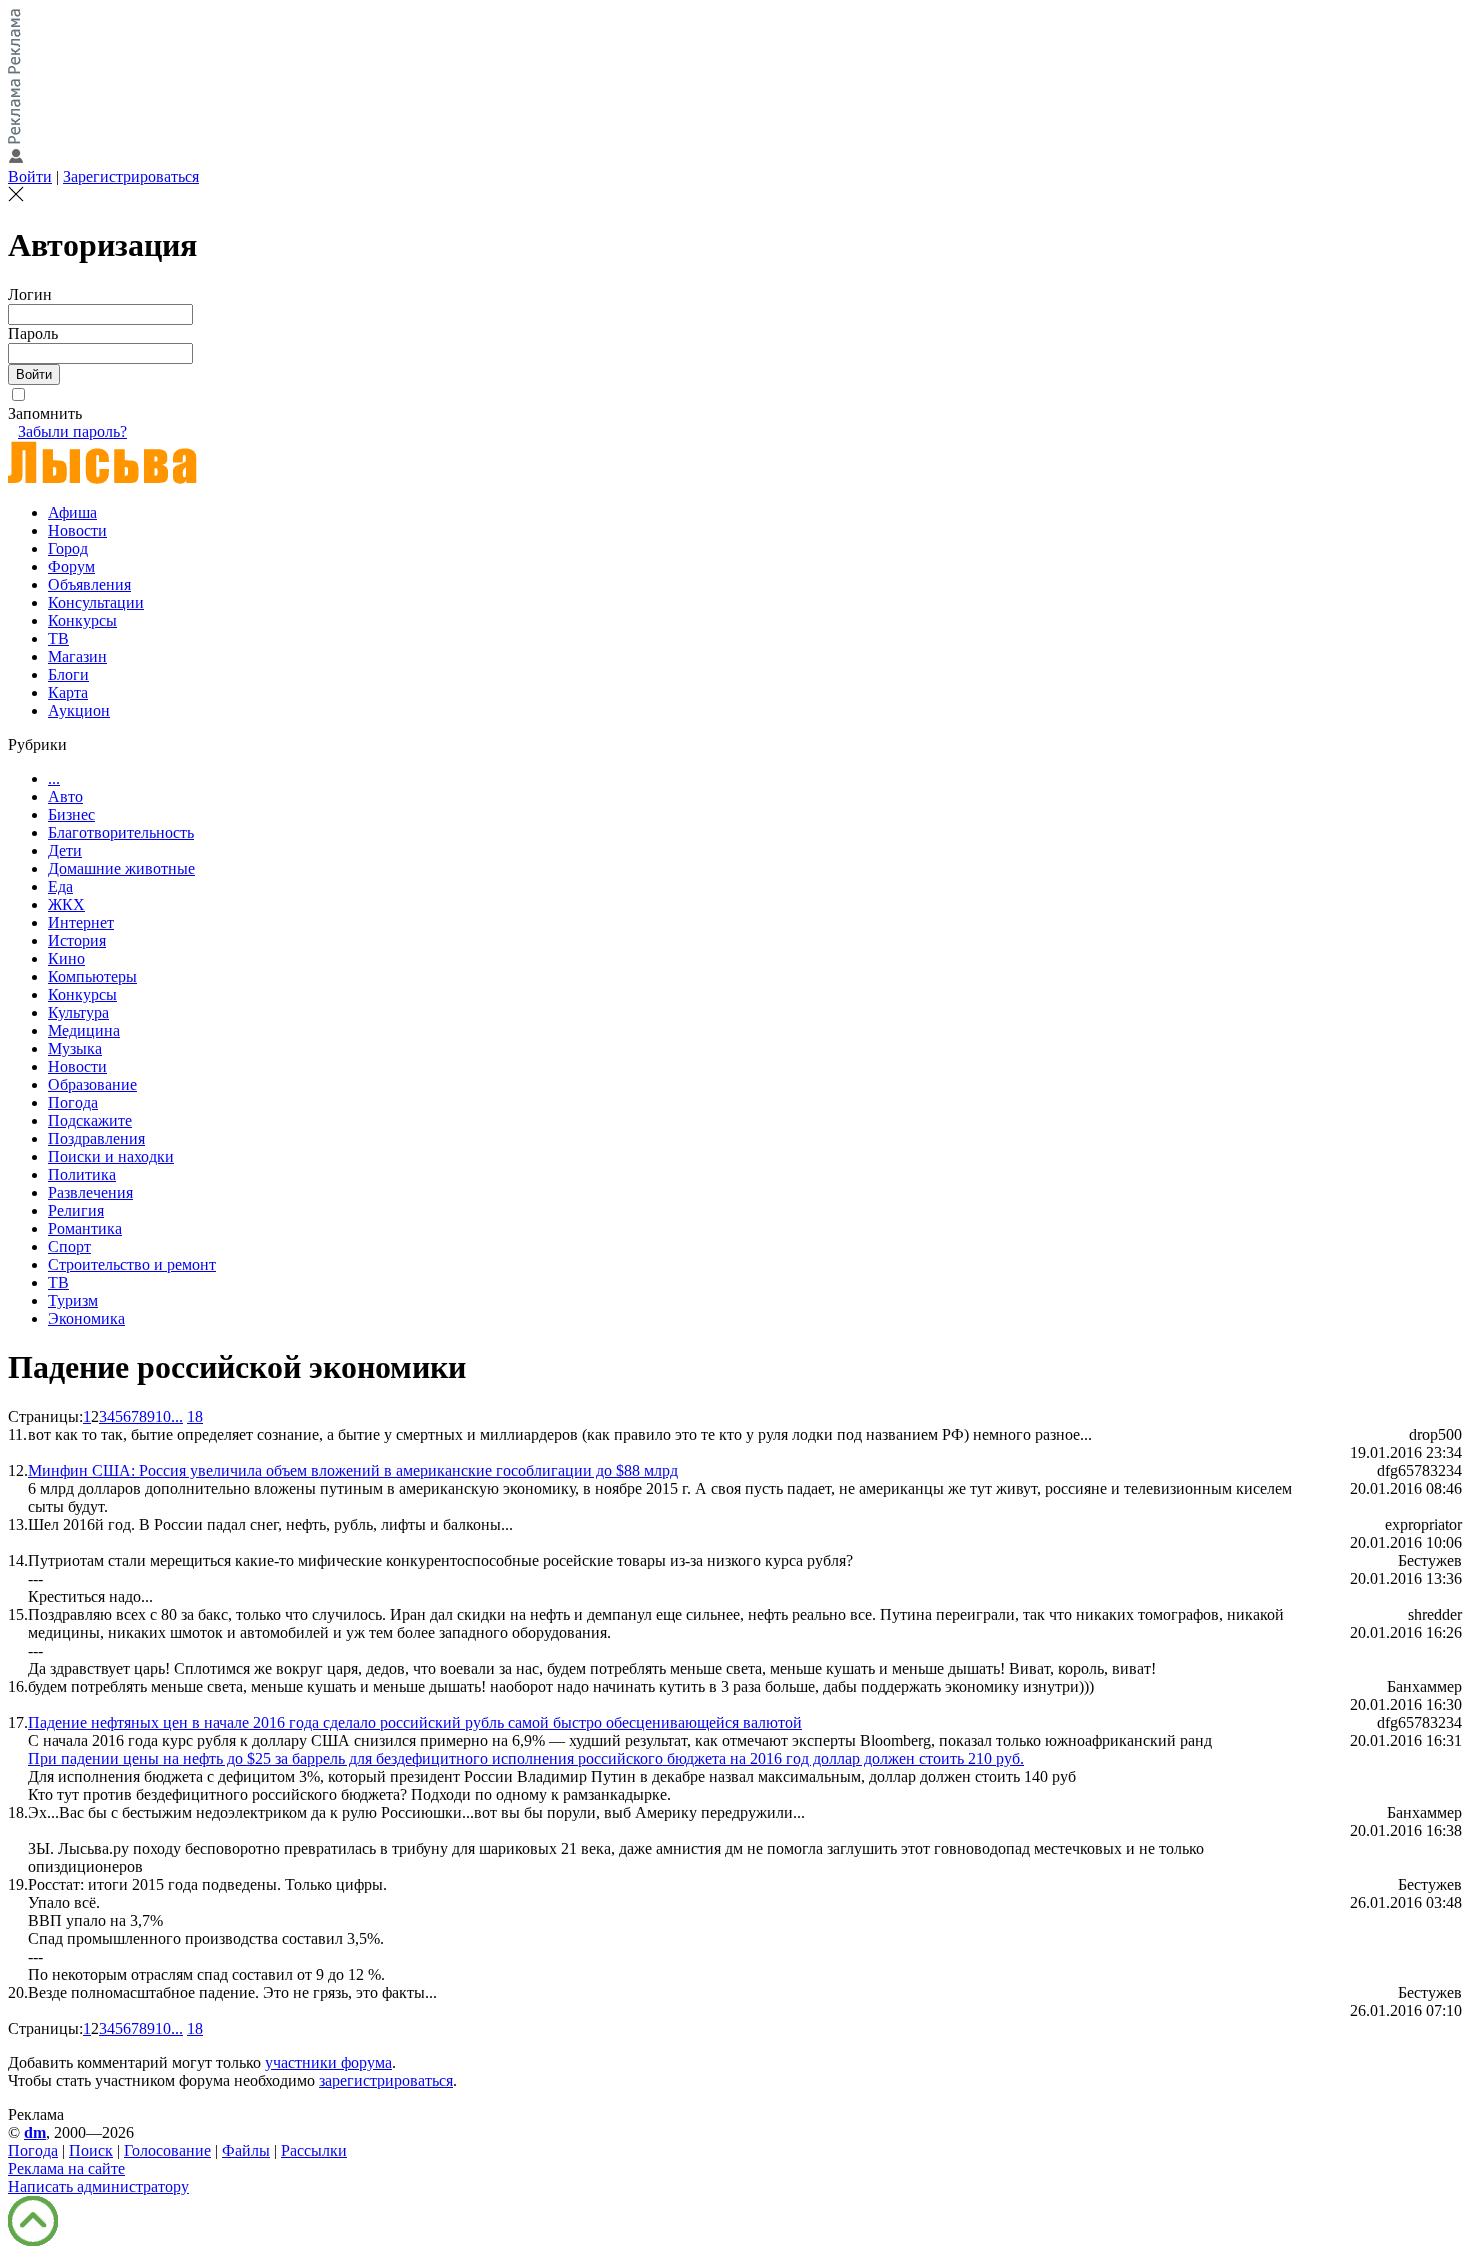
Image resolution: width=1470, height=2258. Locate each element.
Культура (78, 1012)
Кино (66, 958)
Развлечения (90, 1192)
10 (163, 1416)
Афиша (72, 512)
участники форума (328, 2062)
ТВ (58, 638)
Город (68, 548)
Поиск (91, 2150)
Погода (73, 1102)
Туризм (73, 1300)
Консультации (96, 602)
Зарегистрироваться (131, 176)
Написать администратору (98, 2186)
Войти (30, 176)
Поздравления (96, 1138)
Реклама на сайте (66, 2168)
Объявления (89, 584)
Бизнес (71, 814)
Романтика (85, 1228)
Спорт (69, 1246)
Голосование (167, 2150)
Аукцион (79, 710)
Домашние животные (121, 868)
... (54, 778)
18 (195, 1416)
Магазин (77, 656)
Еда (60, 886)
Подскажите (90, 1120)
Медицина (84, 1030)
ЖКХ (66, 904)
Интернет (81, 922)
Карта (68, 692)
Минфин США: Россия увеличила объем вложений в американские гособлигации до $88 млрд (353, 1470)
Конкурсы (82, 620)
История (77, 940)
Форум (71, 566)
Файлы (246, 2150)
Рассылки (314, 2150)
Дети (65, 850)
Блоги (68, 674)
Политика (82, 1174)
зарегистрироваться (386, 2080)
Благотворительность (121, 832)
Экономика (86, 1318)
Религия (76, 1210)
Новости (77, 530)
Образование (92, 1084)
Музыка (75, 1048)
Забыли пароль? (72, 431)
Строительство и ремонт (132, 1264)
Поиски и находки (111, 1156)
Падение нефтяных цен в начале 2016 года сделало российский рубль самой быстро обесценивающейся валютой (415, 1722)
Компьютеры (92, 976)
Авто (65, 796)
